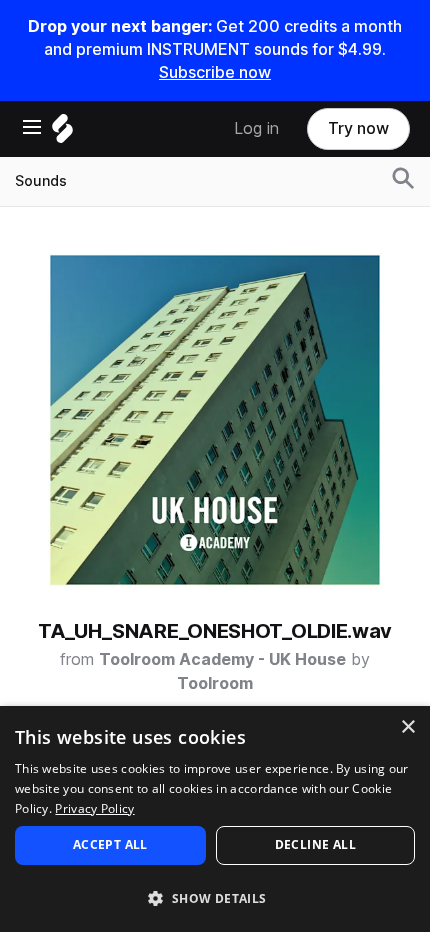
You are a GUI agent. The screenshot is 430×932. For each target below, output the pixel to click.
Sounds (41, 181)
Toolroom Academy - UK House (222, 659)
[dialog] (215, 819)
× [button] (407, 727)
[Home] (62, 133)
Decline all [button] (315, 844)
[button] (215, 897)
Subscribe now (215, 72)
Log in (256, 128)
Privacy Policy (94, 808)
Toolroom (215, 683)
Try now (358, 128)
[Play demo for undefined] (215, 420)
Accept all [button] (110, 844)
